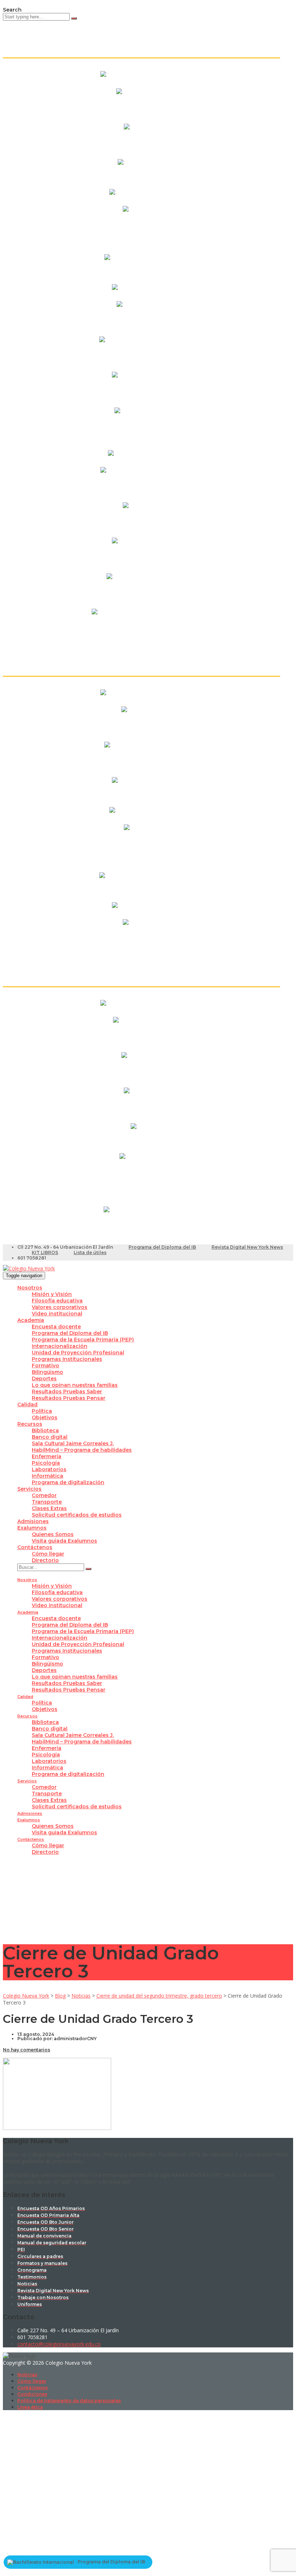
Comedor (44, 1495)
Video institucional (57, 1314)
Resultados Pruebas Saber (67, 1391)
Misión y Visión (52, 1294)
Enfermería (47, 1456)
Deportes (44, 1379)
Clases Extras (49, 1508)
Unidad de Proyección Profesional (78, 1353)
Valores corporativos (60, 1307)
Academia (31, 1320)
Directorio (45, 1560)
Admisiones (33, 1521)
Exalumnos (32, 1528)
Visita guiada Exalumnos (64, 1541)
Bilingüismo (47, 1372)
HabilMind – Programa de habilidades (82, 1450)
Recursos (30, 1424)
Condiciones (32, 2394)
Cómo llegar (48, 1554)
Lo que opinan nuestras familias (75, 1385)
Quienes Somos (53, 1534)
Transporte (47, 1502)
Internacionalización (60, 1346)
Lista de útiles (90, 1252)
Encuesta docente (56, 1327)
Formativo (45, 1366)
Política (42, 1411)
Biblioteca (45, 1430)
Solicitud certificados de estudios (77, 1515)
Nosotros (30, 1288)
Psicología (46, 1463)
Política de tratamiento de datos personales (69, 2401)
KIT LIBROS (45, 1252)
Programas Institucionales (67, 1359)
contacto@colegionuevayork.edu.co (59, 2344)
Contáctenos (35, 1547)
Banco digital (50, 1437)
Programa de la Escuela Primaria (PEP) (83, 1340)
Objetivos (45, 1417)
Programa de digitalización (68, 1482)
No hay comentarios (27, 2050)
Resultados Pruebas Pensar (69, 1398)
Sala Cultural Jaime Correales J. (73, 1443)
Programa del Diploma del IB (162, 1247)
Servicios (29, 1489)
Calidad (27, 1404)
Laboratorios (49, 1469)
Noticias (27, 2375)
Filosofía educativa (57, 1301)
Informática (47, 1476)
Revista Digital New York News (247, 1247)
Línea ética (30, 2407)
